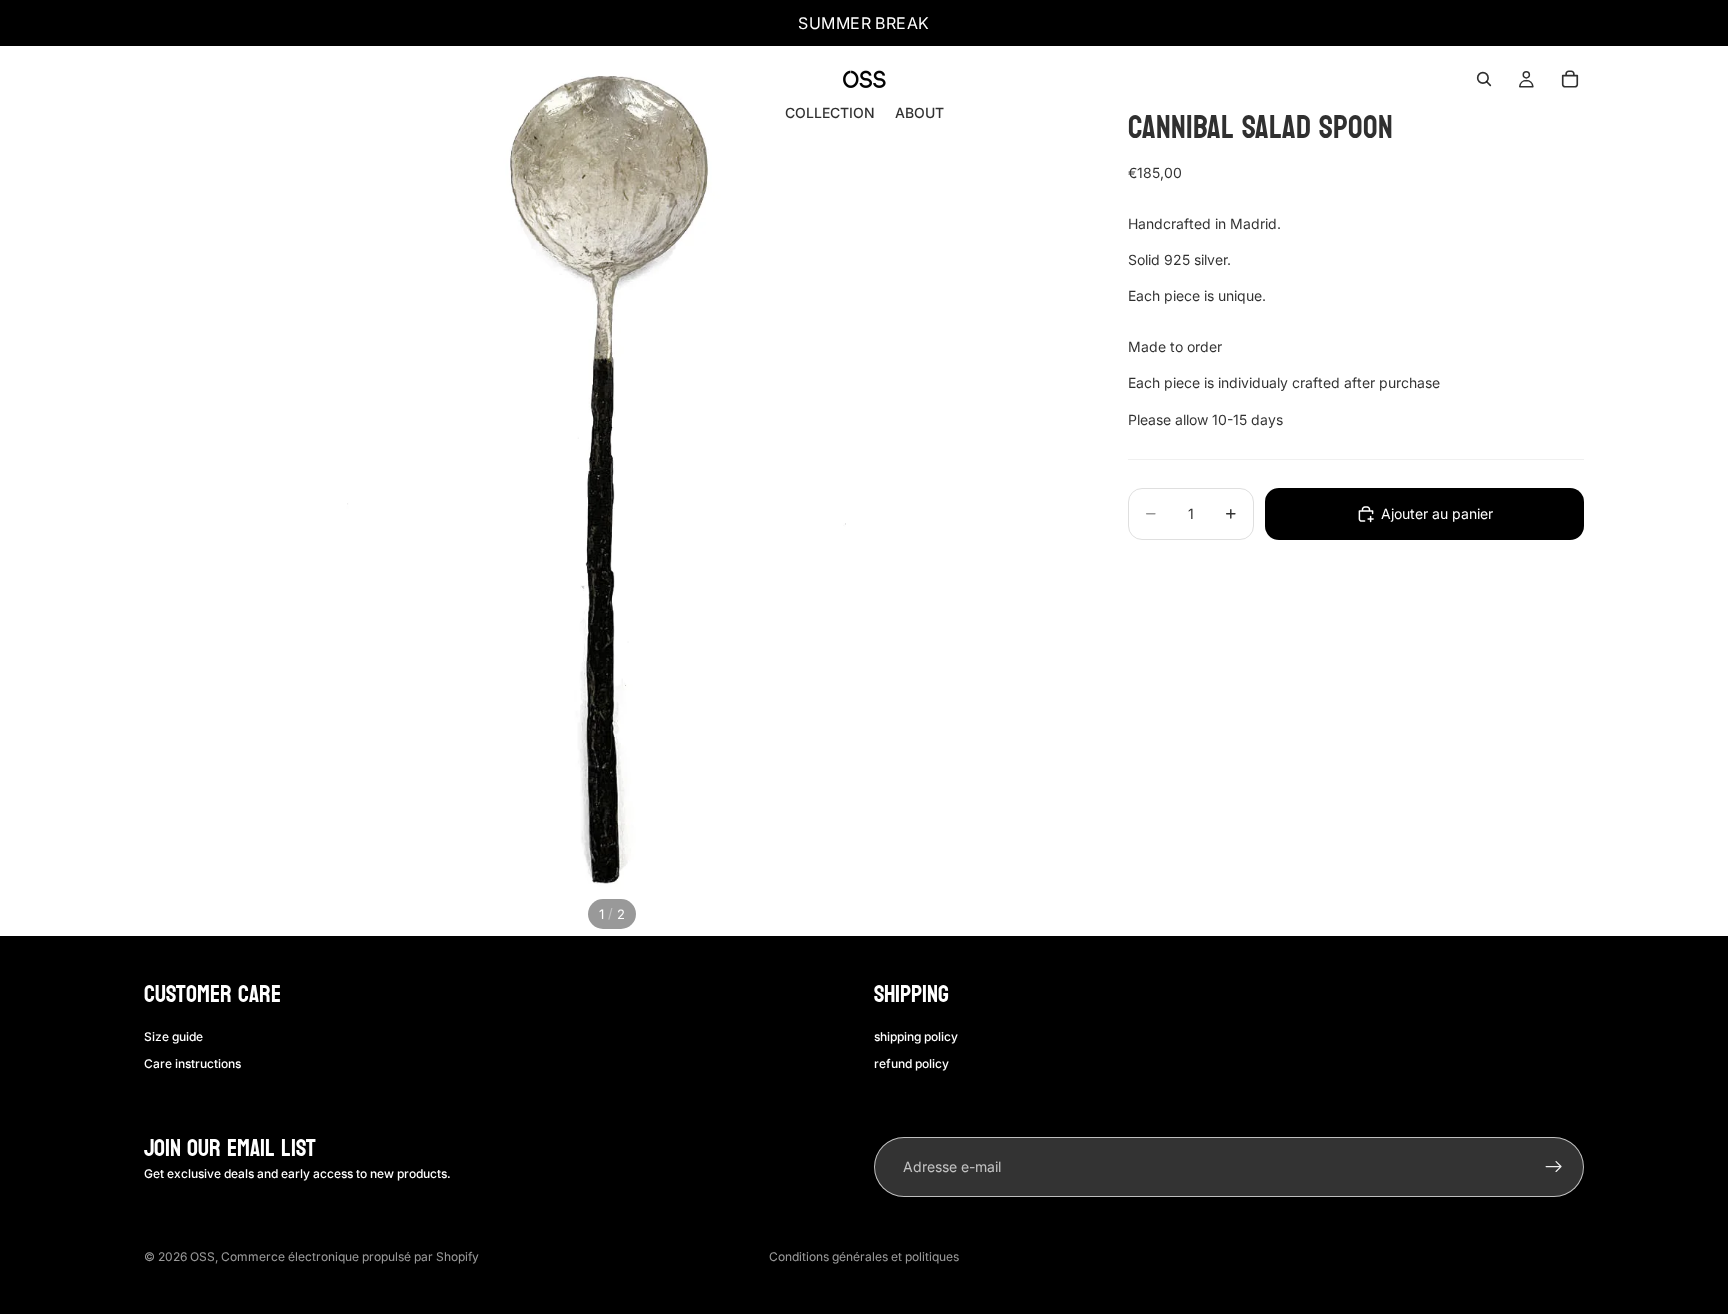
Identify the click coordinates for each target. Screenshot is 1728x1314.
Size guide (173, 1036)
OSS (202, 1256)
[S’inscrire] (1554, 1167)
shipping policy (916, 1036)
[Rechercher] (1484, 79)
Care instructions (192, 1063)
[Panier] (1570, 79)
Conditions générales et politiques (864, 1256)
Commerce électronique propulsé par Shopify (350, 1256)
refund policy (911, 1063)
